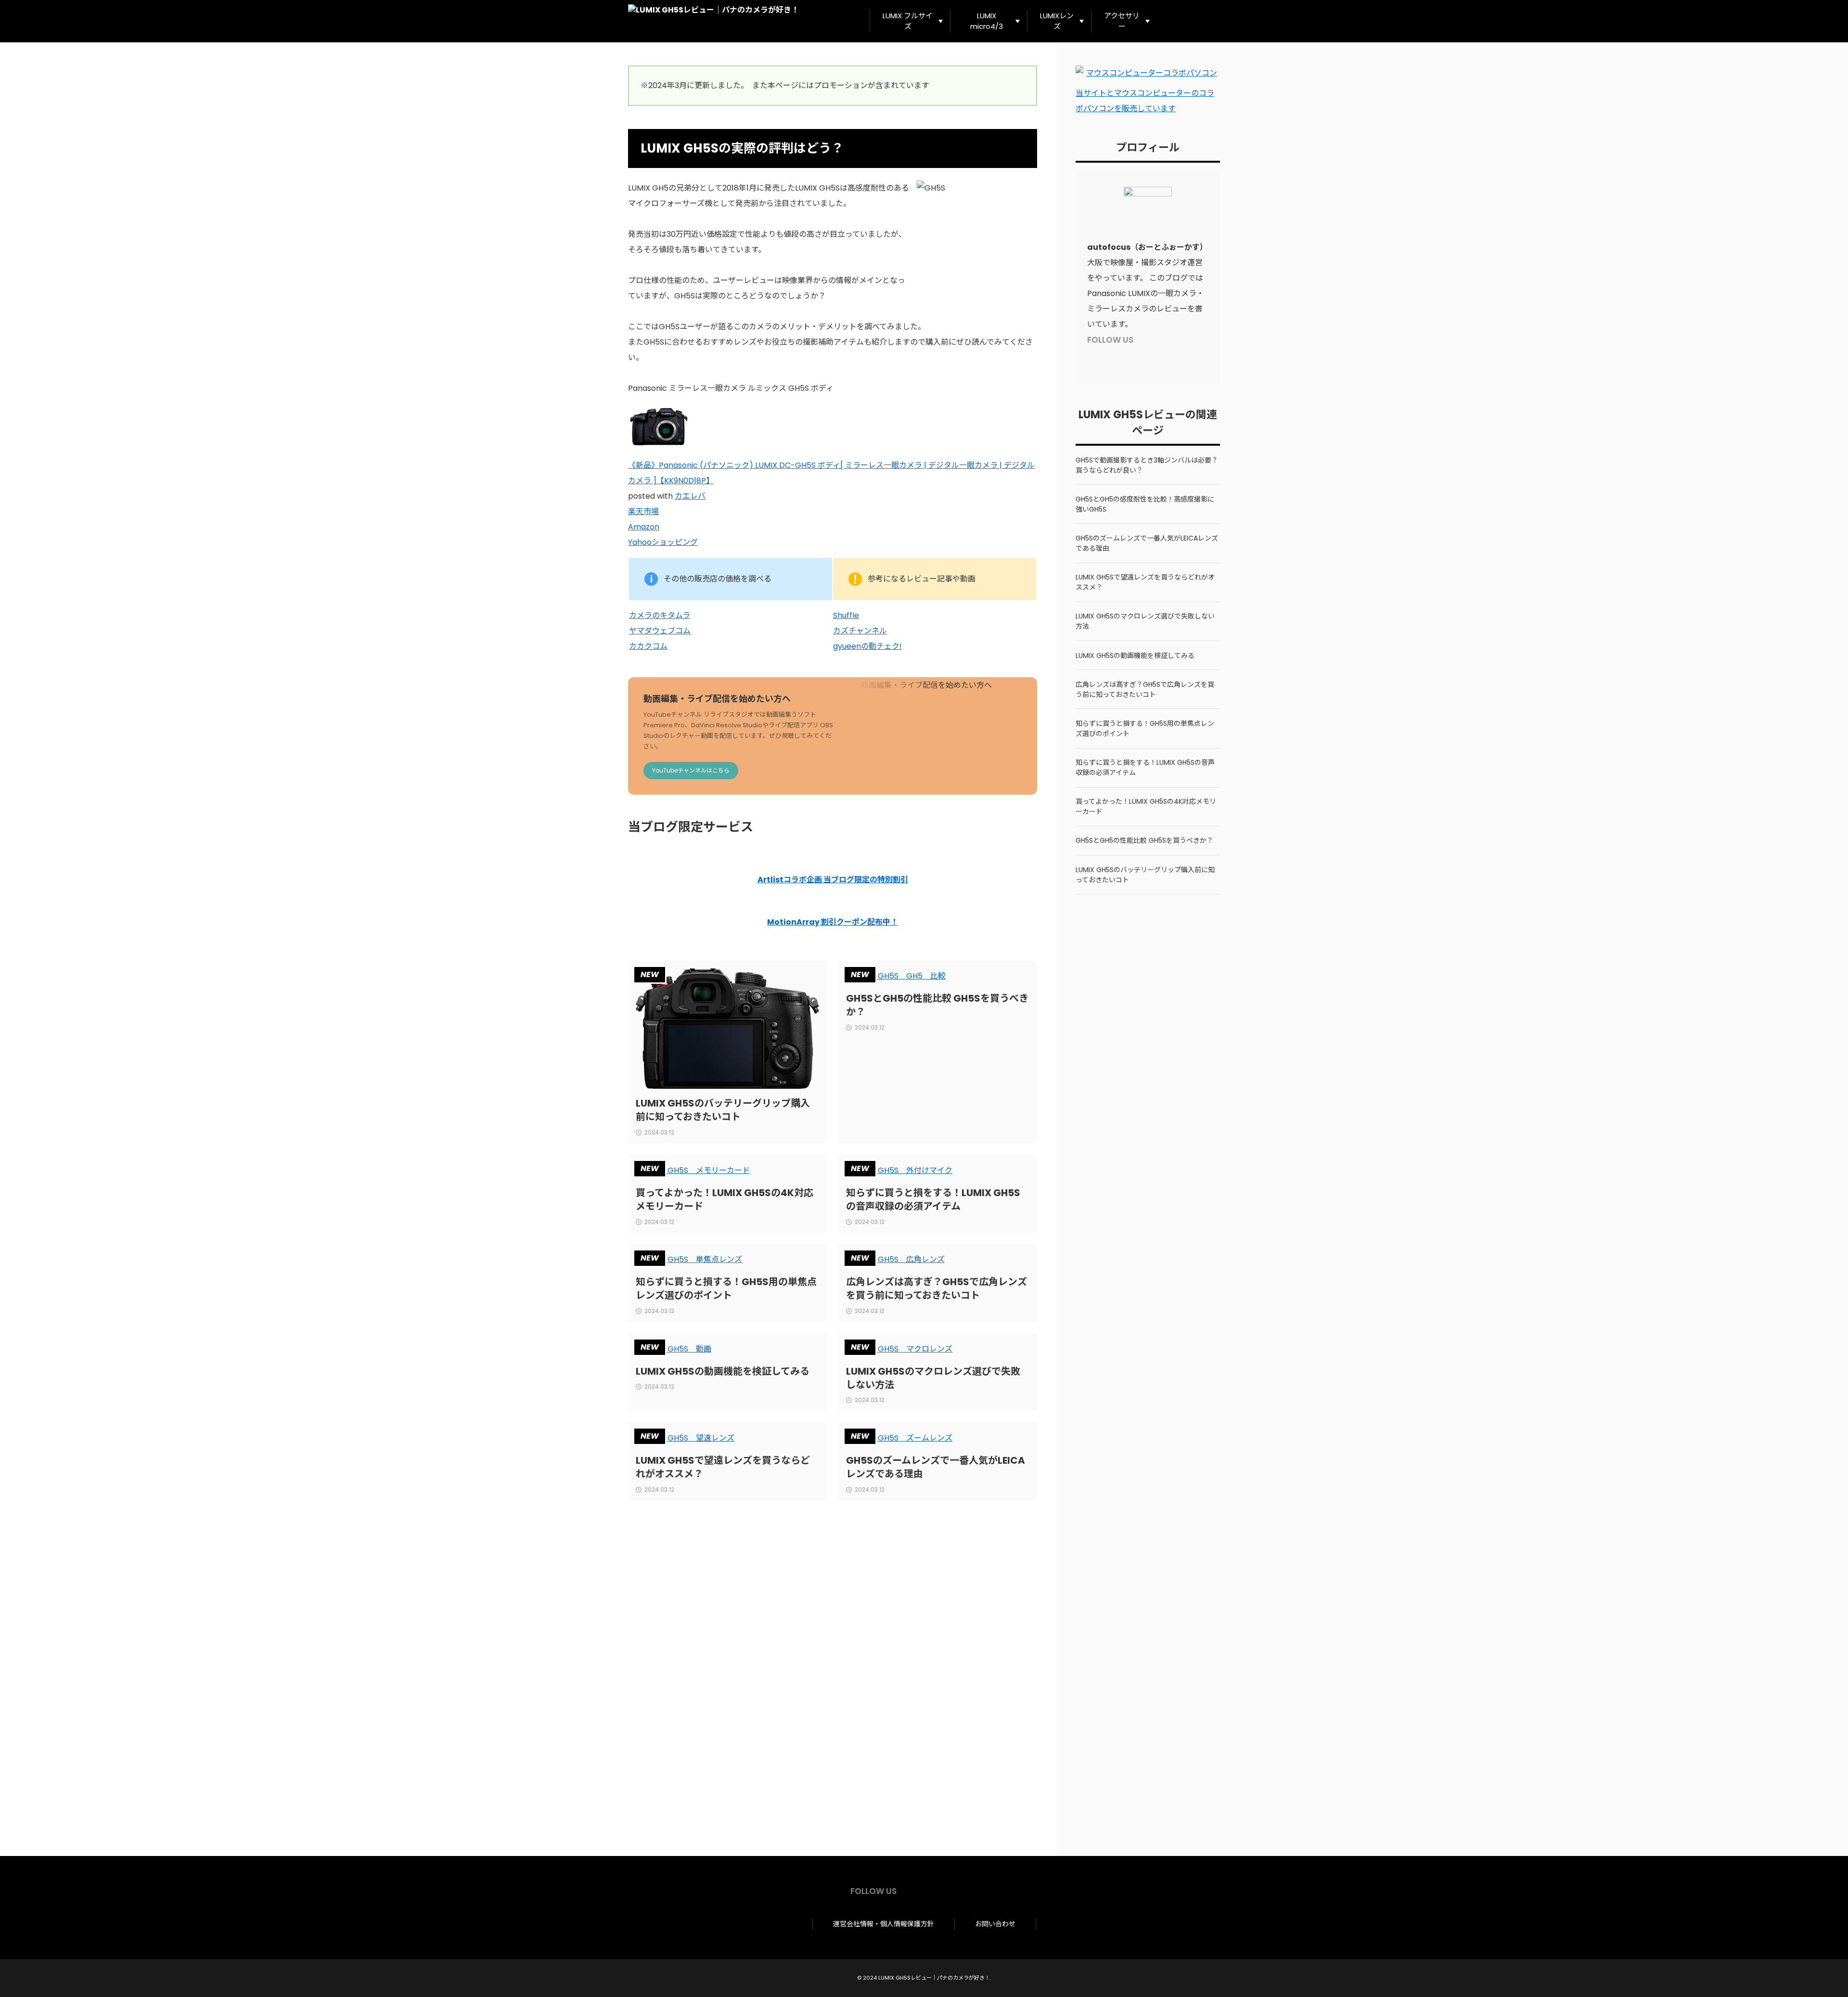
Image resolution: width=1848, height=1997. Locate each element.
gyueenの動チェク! (867, 646)
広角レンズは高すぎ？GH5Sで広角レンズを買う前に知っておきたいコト (937, 1288)
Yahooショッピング (663, 542)
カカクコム (648, 646)
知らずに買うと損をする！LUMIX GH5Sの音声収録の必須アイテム (933, 1199)
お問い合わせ (995, 1924)
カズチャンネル (860, 631)
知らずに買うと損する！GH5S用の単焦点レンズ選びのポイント (726, 1288)
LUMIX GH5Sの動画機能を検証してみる (723, 1371)
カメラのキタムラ (660, 615)
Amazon (644, 527)
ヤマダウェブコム (660, 631)
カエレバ (690, 496)
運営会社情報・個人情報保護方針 (884, 1924)
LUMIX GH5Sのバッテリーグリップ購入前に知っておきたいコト (723, 1110)
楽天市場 (643, 511)
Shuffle (846, 615)
